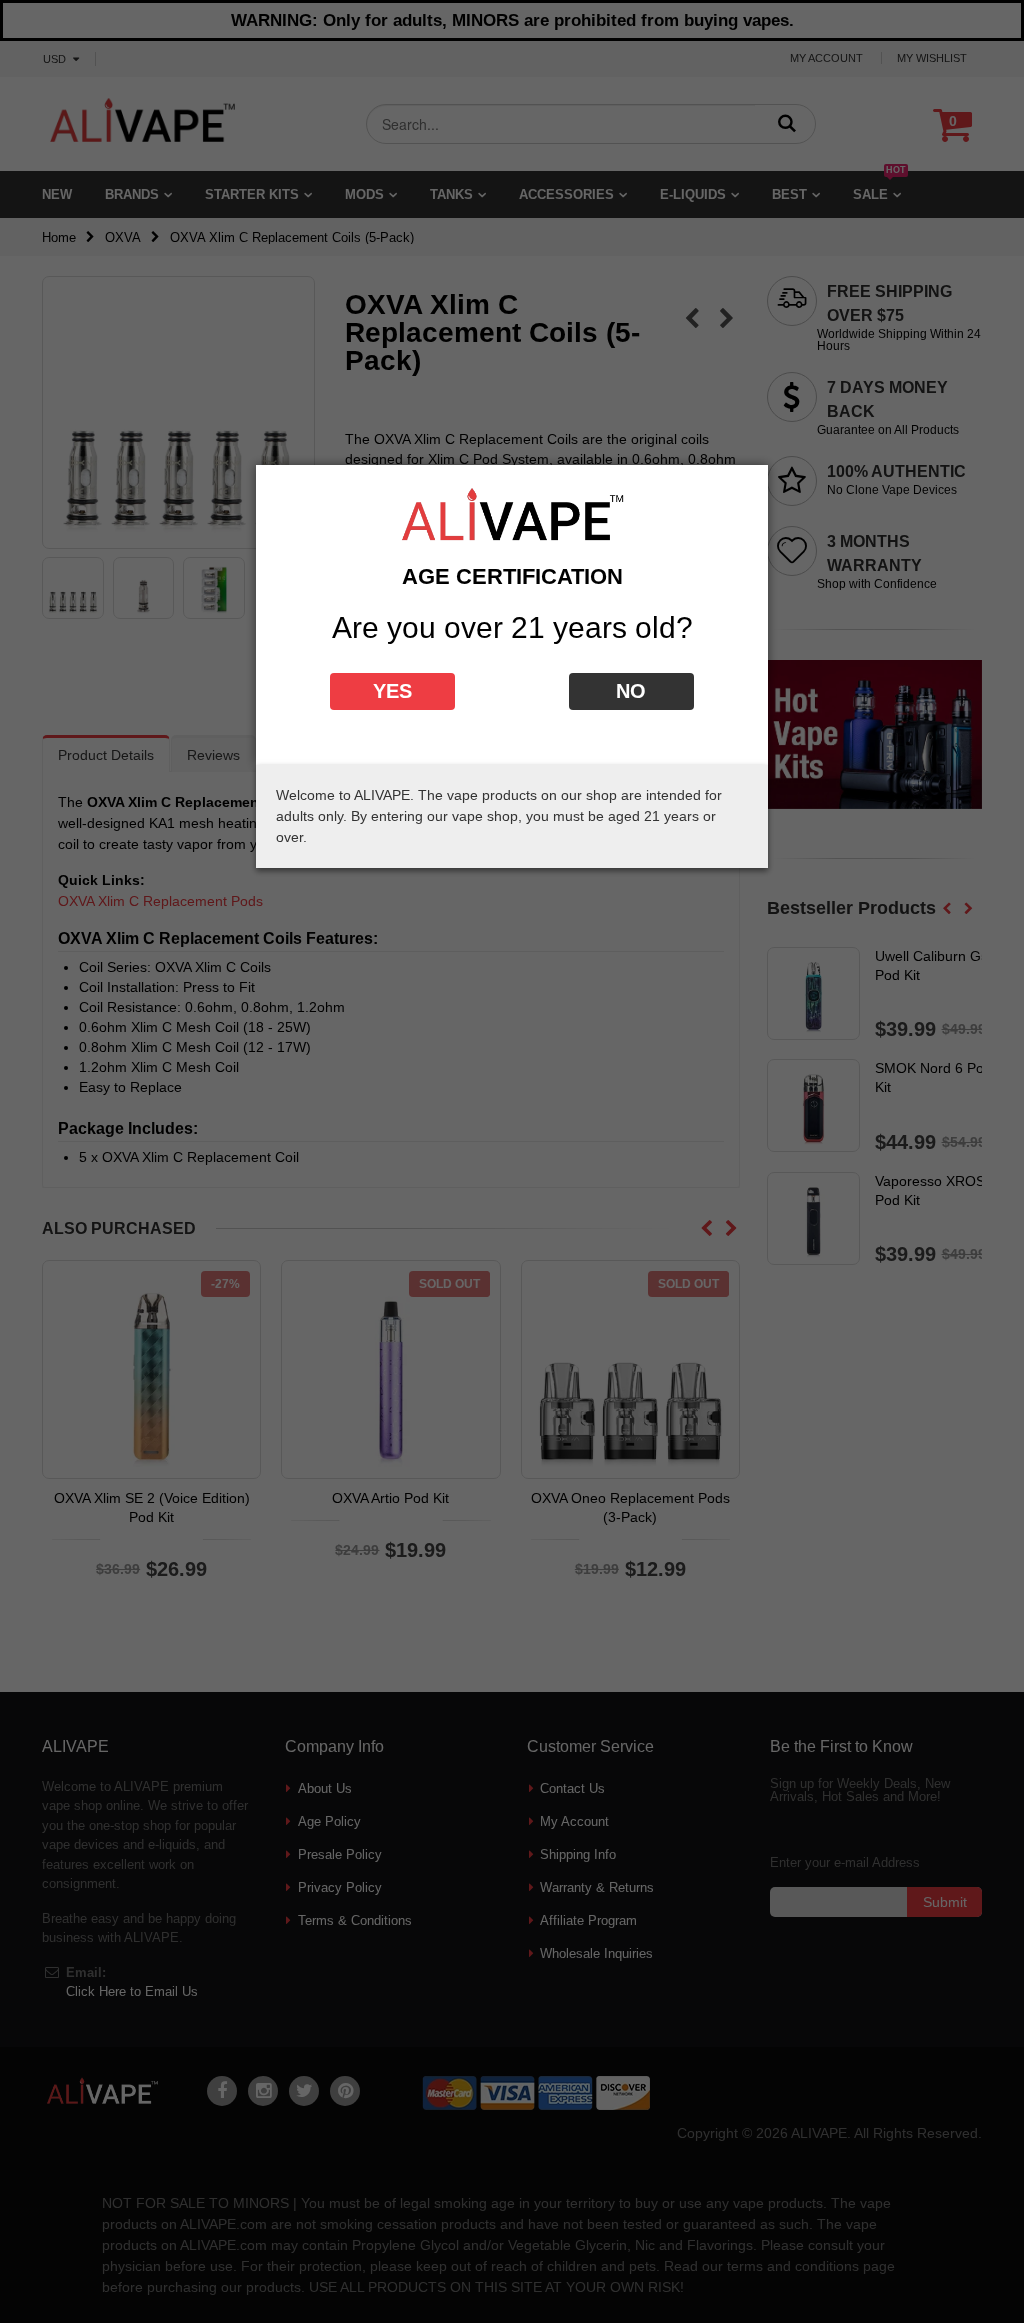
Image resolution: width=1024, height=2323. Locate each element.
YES (392, 691)
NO (631, 691)
